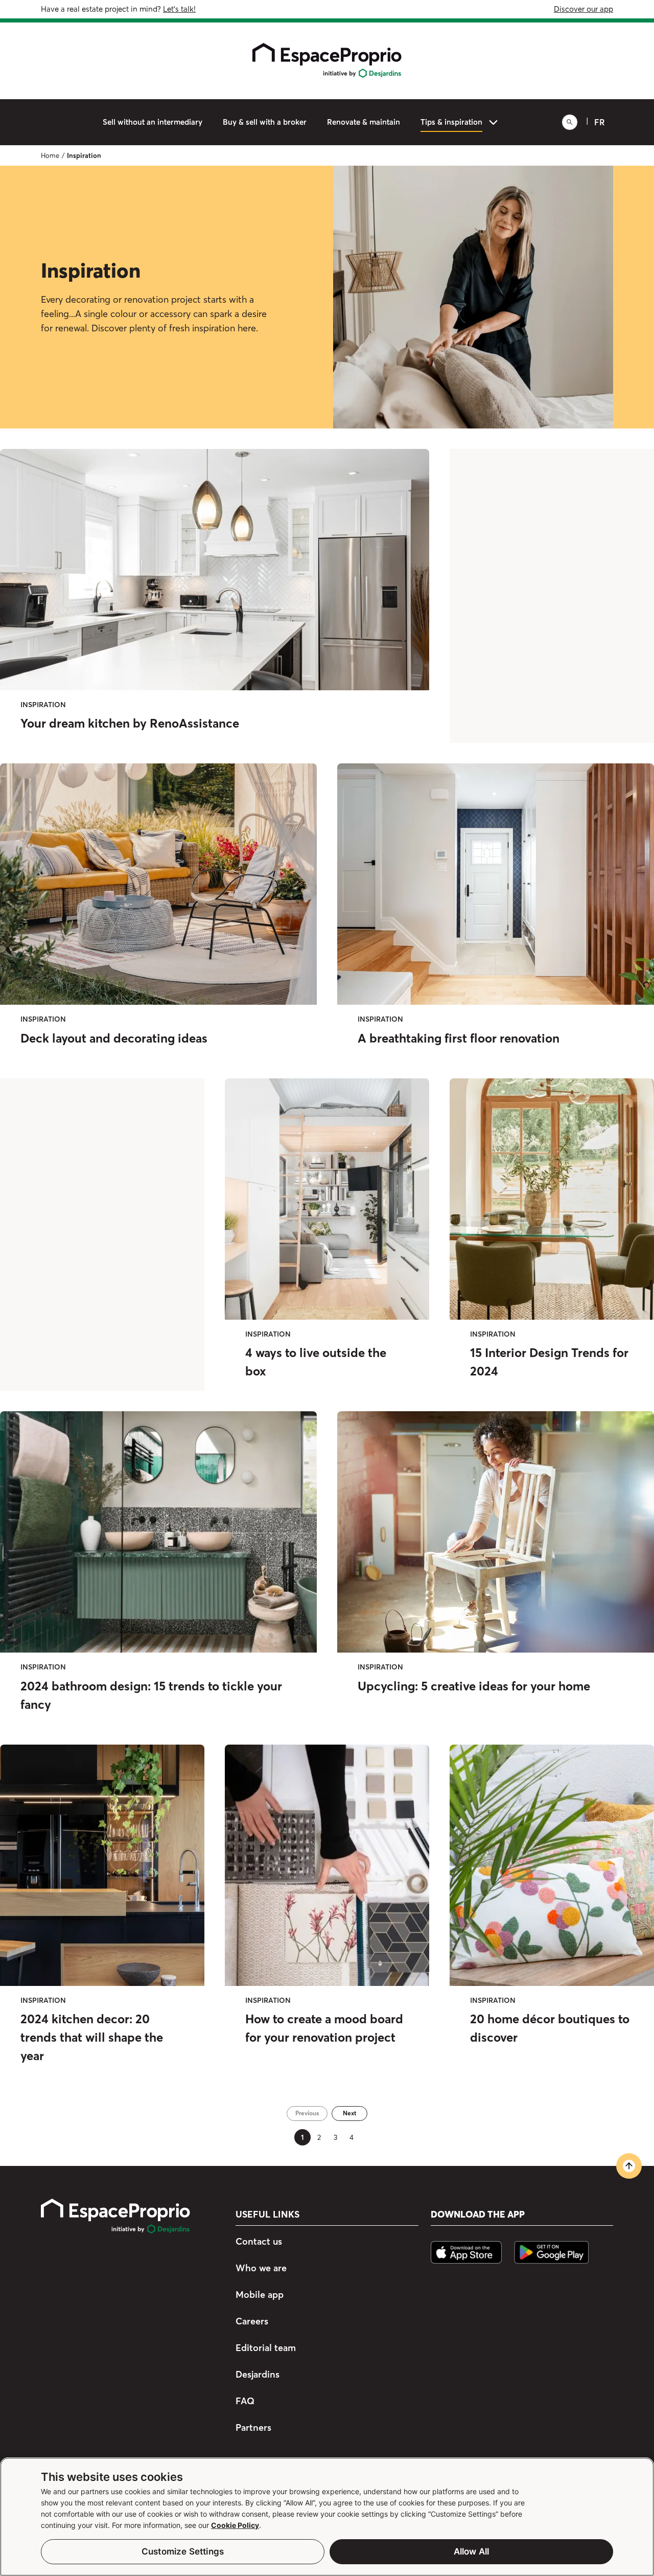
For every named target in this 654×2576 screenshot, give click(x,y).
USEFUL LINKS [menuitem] (267, 2215)
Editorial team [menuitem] (266, 2348)
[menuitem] (153, 122)
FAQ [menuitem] (245, 2401)
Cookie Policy (235, 2525)
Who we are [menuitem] (261, 2268)
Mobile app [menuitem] (260, 2295)
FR (600, 122)
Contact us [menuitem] (259, 2242)
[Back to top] (629, 2166)
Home (50, 155)
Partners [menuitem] (253, 2427)
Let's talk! (179, 9)
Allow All (472, 2551)
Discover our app (583, 9)
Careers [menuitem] (252, 2321)
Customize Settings (183, 2551)
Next (349, 2113)
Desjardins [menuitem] (258, 2374)
